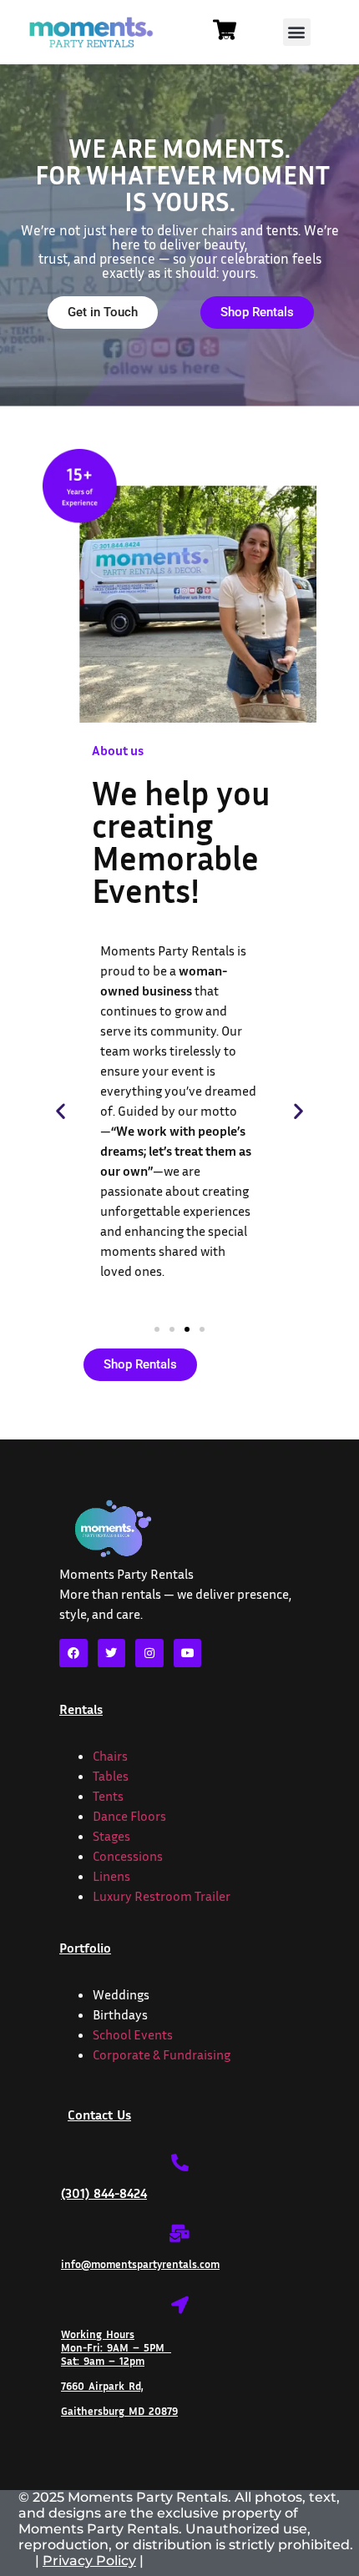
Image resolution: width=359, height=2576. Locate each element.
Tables (111, 1776)
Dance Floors (129, 1816)
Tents (108, 1796)
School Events (133, 2034)
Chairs (110, 1756)
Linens (111, 1876)
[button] (297, 32)
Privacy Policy (89, 2561)
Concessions (128, 1856)
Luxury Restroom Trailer (162, 1896)
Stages (111, 1836)
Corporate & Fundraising (162, 2054)
